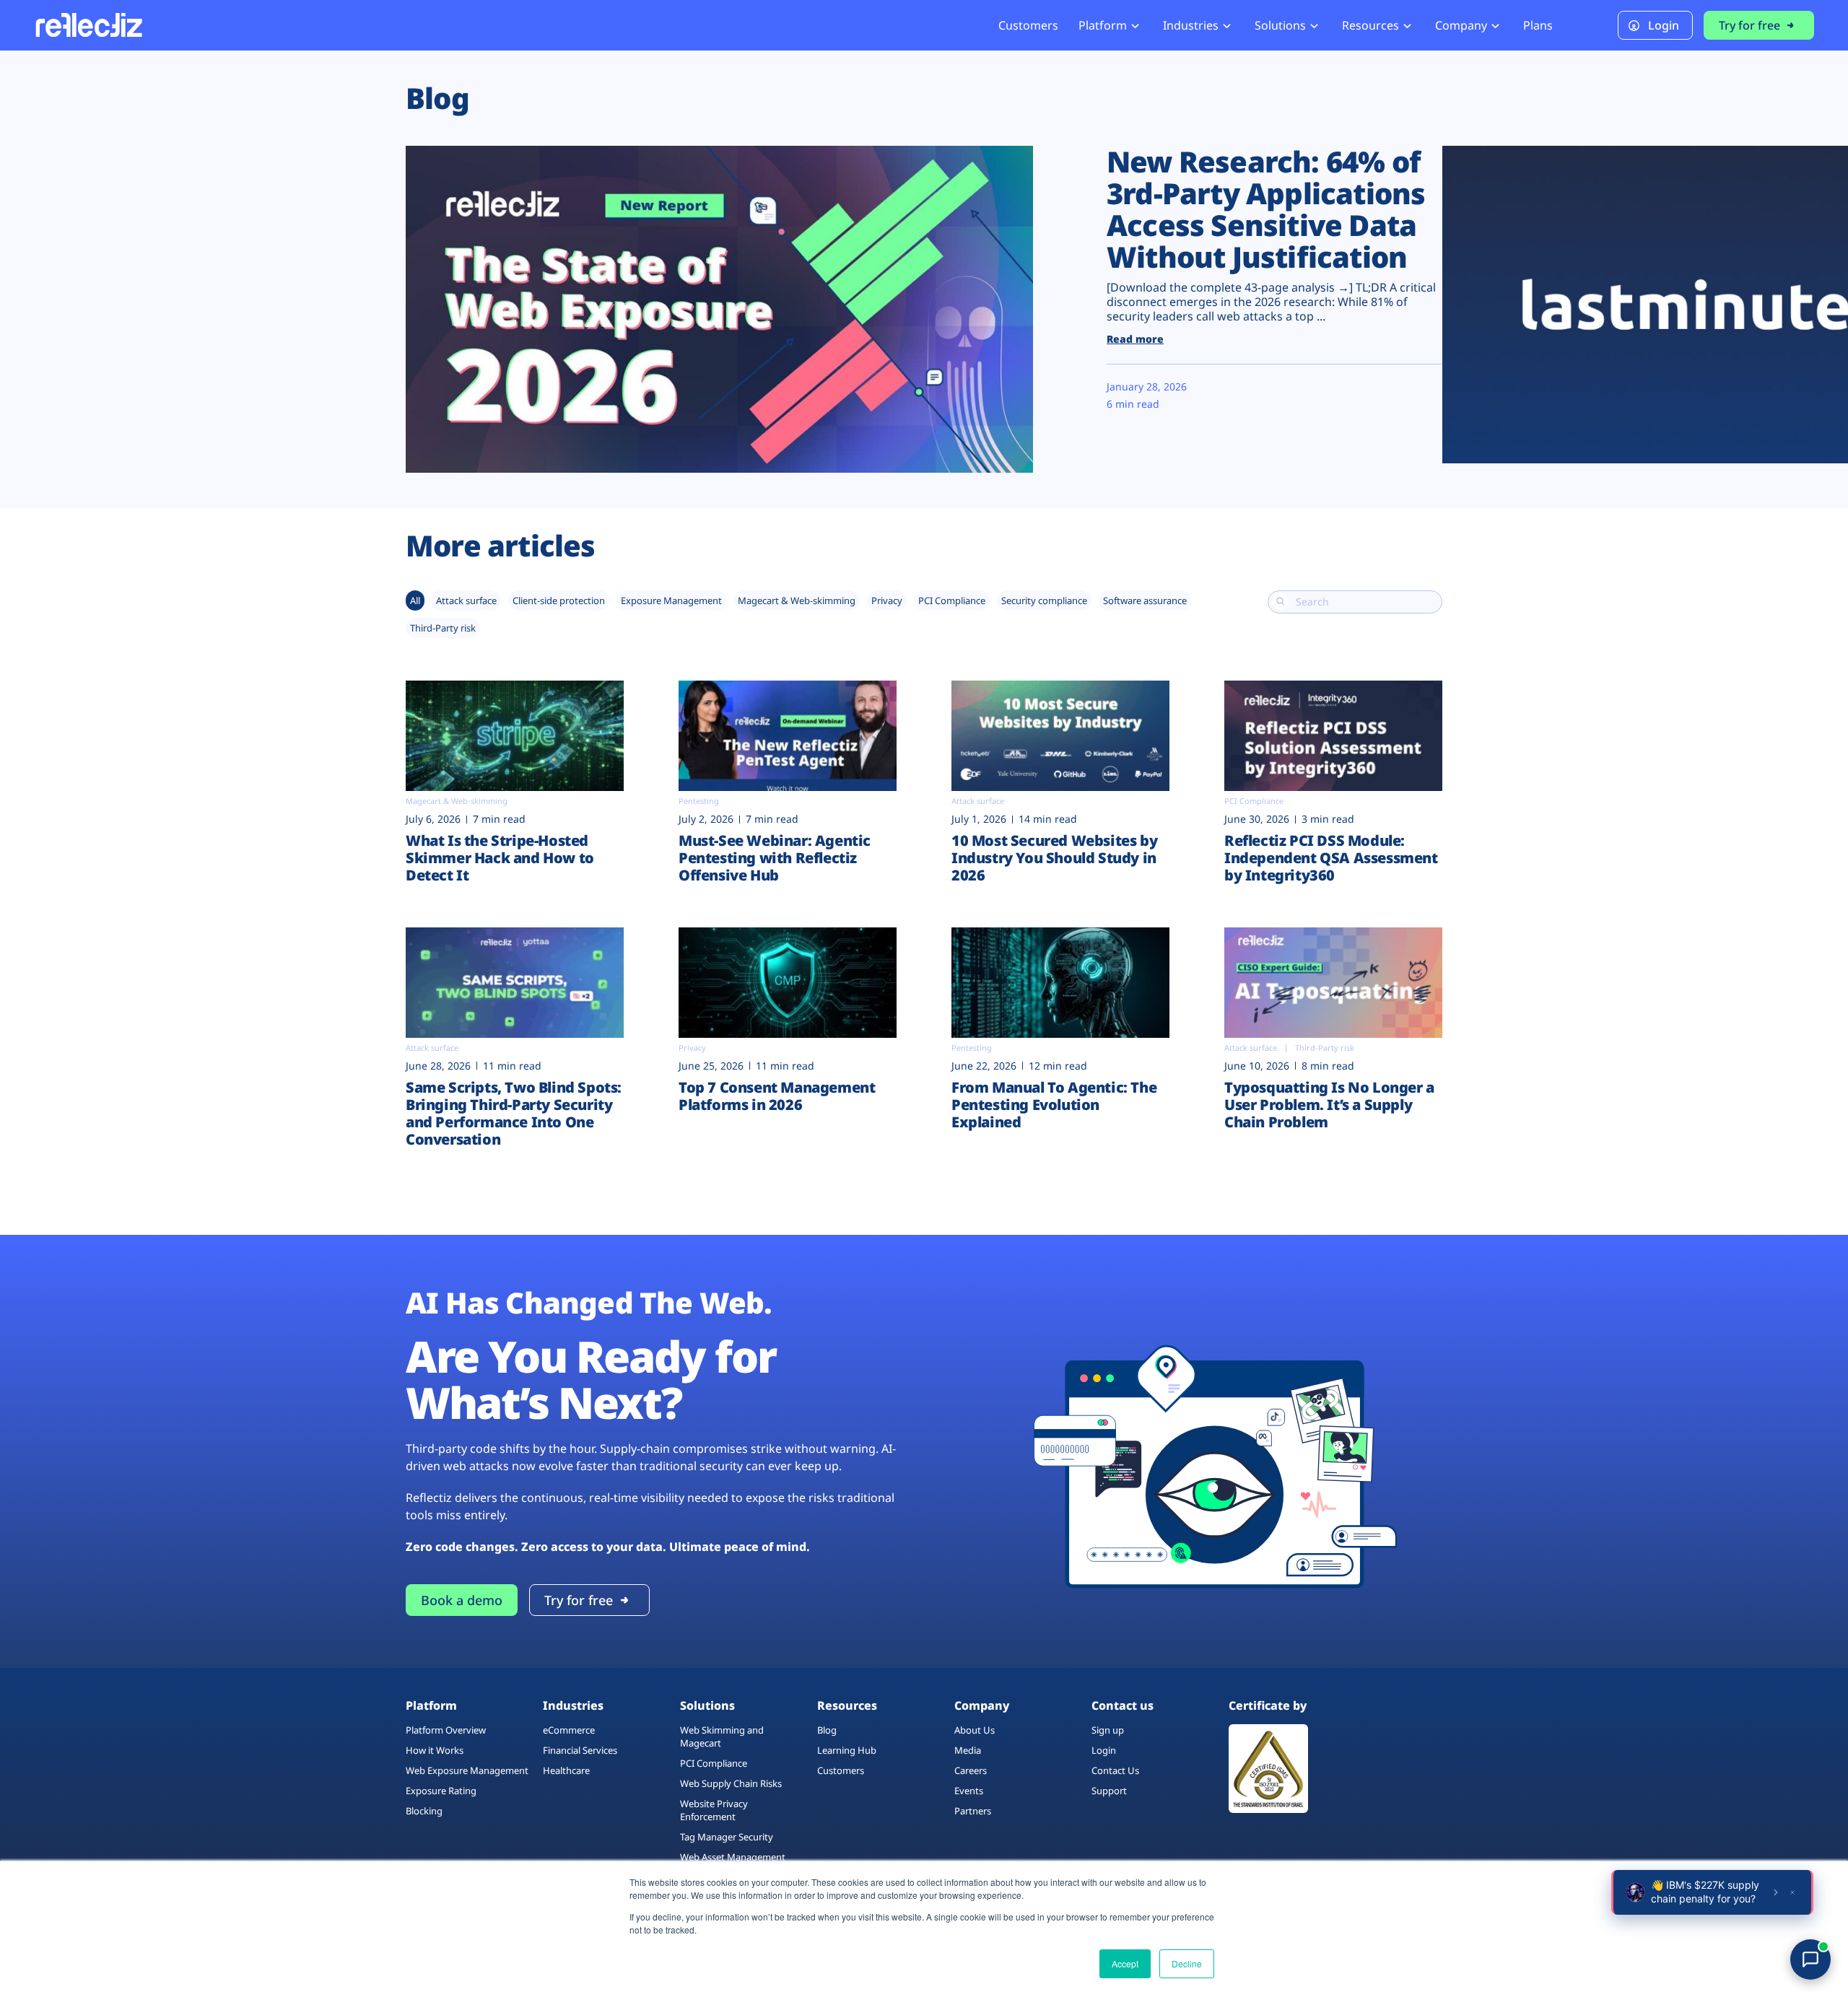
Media (968, 1750)
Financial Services (580, 1750)
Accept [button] (1125, 1963)
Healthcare (566, 1770)
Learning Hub (847, 1750)
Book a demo (462, 1600)
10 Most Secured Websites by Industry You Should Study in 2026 (1054, 858)
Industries (1191, 25)
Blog (827, 1730)
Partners (973, 1811)
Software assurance (1145, 600)
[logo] (88, 25)
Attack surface (466, 600)
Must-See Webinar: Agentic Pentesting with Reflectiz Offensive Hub (775, 858)
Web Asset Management (733, 1857)
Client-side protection (559, 600)
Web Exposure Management (467, 1770)
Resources (1370, 25)
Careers (971, 1770)
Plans (1538, 25)
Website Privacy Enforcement (714, 1810)
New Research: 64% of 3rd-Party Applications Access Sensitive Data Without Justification (1266, 209)
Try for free (1749, 25)
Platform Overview (446, 1730)
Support (1109, 1791)
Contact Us (1115, 1770)
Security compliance (1044, 600)
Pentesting (699, 801)
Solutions (1280, 25)
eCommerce (569, 1730)
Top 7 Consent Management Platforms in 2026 (777, 1096)
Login (1664, 25)
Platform (1103, 25)
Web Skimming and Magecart (722, 1736)
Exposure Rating (441, 1791)
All (415, 600)
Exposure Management (671, 600)
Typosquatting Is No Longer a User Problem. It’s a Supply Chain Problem (1329, 1105)
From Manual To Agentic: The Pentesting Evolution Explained (1054, 1105)
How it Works (435, 1750)
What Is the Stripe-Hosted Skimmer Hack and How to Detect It (500, 858)
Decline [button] (1187, 1963)
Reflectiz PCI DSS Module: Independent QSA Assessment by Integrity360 (1331, 858)
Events (969, 1791)
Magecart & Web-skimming (797, 600)
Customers (1028, 25)
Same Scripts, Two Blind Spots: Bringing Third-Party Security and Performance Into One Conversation (514, 1113)
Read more (1135, 339)
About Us (975, 1730)
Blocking (424, 1811)
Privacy (887, 600)
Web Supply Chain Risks (731, 1783)
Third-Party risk (443, 628)
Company (1461, 25)
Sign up (1108, 1730)
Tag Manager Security (727, 1837)
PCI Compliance (952, 600)
